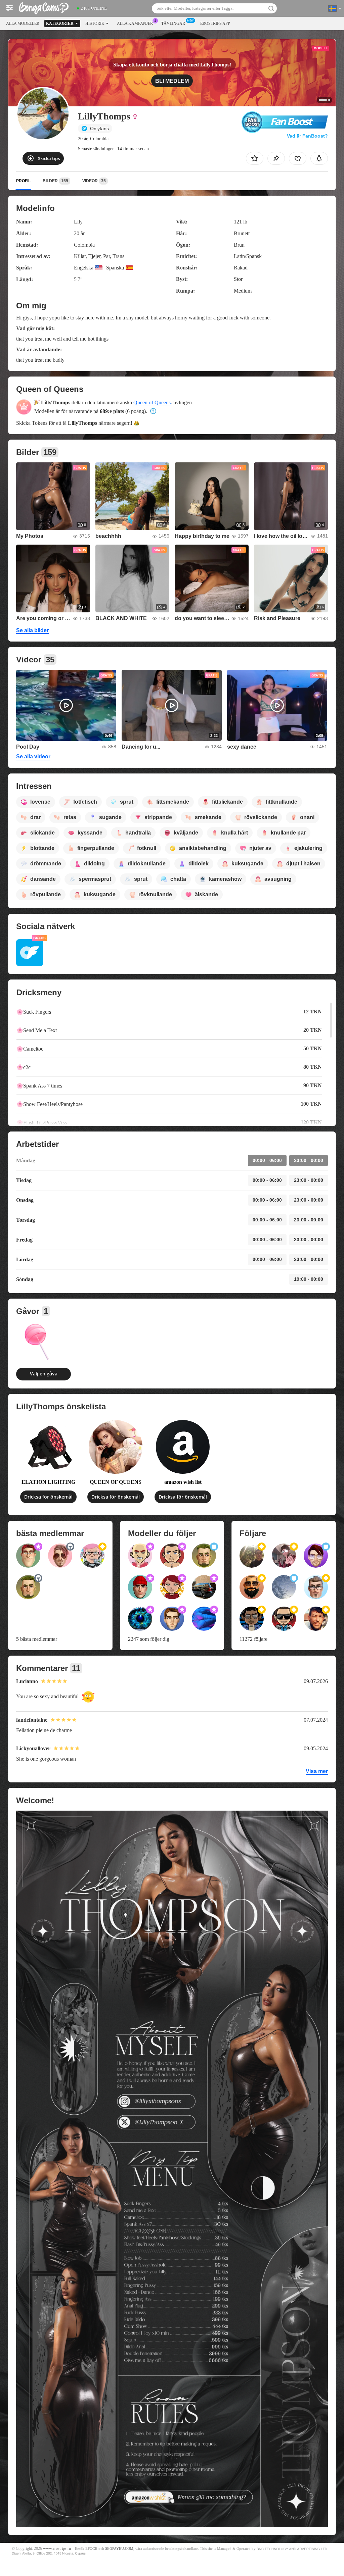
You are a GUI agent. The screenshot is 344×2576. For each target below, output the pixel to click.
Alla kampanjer (135, 23)
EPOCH (91, 2549)
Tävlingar (173, 23)
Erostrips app (215, 23)
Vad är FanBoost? (307, 136)
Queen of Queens (152, 402)
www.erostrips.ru (57, 2549)
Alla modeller (23, 23)
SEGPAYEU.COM (119, 2549)
